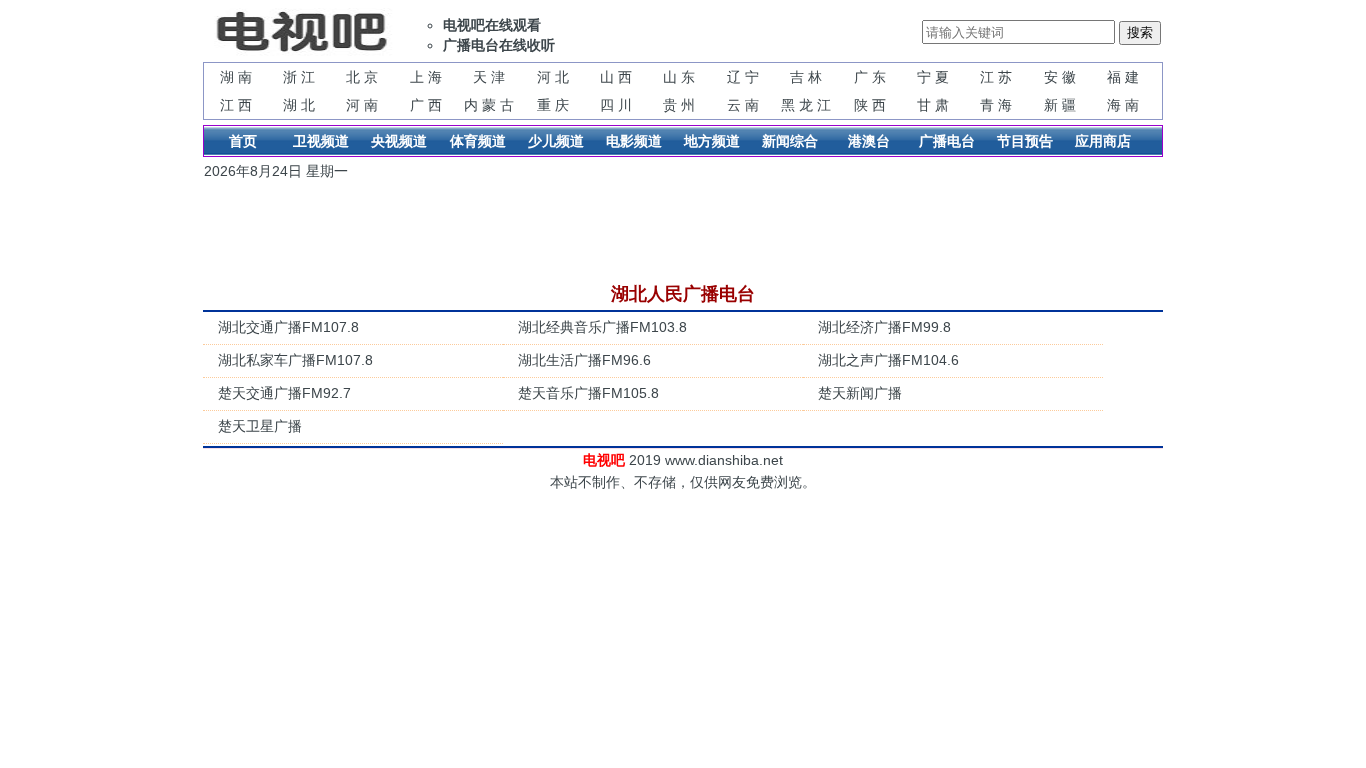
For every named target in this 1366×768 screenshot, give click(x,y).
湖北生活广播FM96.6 (584, 360)
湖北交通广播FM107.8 (288, 327)
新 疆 (1060, 105)
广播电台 (947, 141)
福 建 (1123, 77)
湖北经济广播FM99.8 (884, 327)
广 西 (426, 105)
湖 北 (299, 105)
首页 (243, 141)
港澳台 (869, 141)
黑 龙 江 (806, 105)
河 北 (553, 77)
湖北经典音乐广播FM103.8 (602, 327)
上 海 (426, 77)
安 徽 (1060, 77)
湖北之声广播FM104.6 (888, 360)
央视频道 (399, 141)
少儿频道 (556, 141)
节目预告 (1025, 141)
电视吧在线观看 (492, 25)
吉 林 (806, 77)
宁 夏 (933, 77)
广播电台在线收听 (499, 45)
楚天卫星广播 (260, 426)
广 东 (870, 77)
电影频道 (634, 141)
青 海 (996, 105)
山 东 (679, 77)
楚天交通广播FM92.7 (284, 393)
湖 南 (236, 77)
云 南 (743, 105)
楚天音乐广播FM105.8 (588, 393)
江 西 (236, 105)
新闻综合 (790, 141)
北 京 (362, 77)
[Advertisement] (693, 232)
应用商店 (1103, 141)
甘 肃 (933, 105)
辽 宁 (743, 77)
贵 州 (679, 105)
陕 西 (870, 105)
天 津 (489, 77)
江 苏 (996, 77)
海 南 (1123, 105)
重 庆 (553, 105)
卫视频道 (321, 141)
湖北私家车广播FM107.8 (295, 360)
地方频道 (712, 141)
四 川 (616, 105)
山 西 (616, 77)
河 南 (362, 105)
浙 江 (299, 77)
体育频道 (478, 141)
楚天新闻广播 (860, 393)
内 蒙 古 (489, 105)
